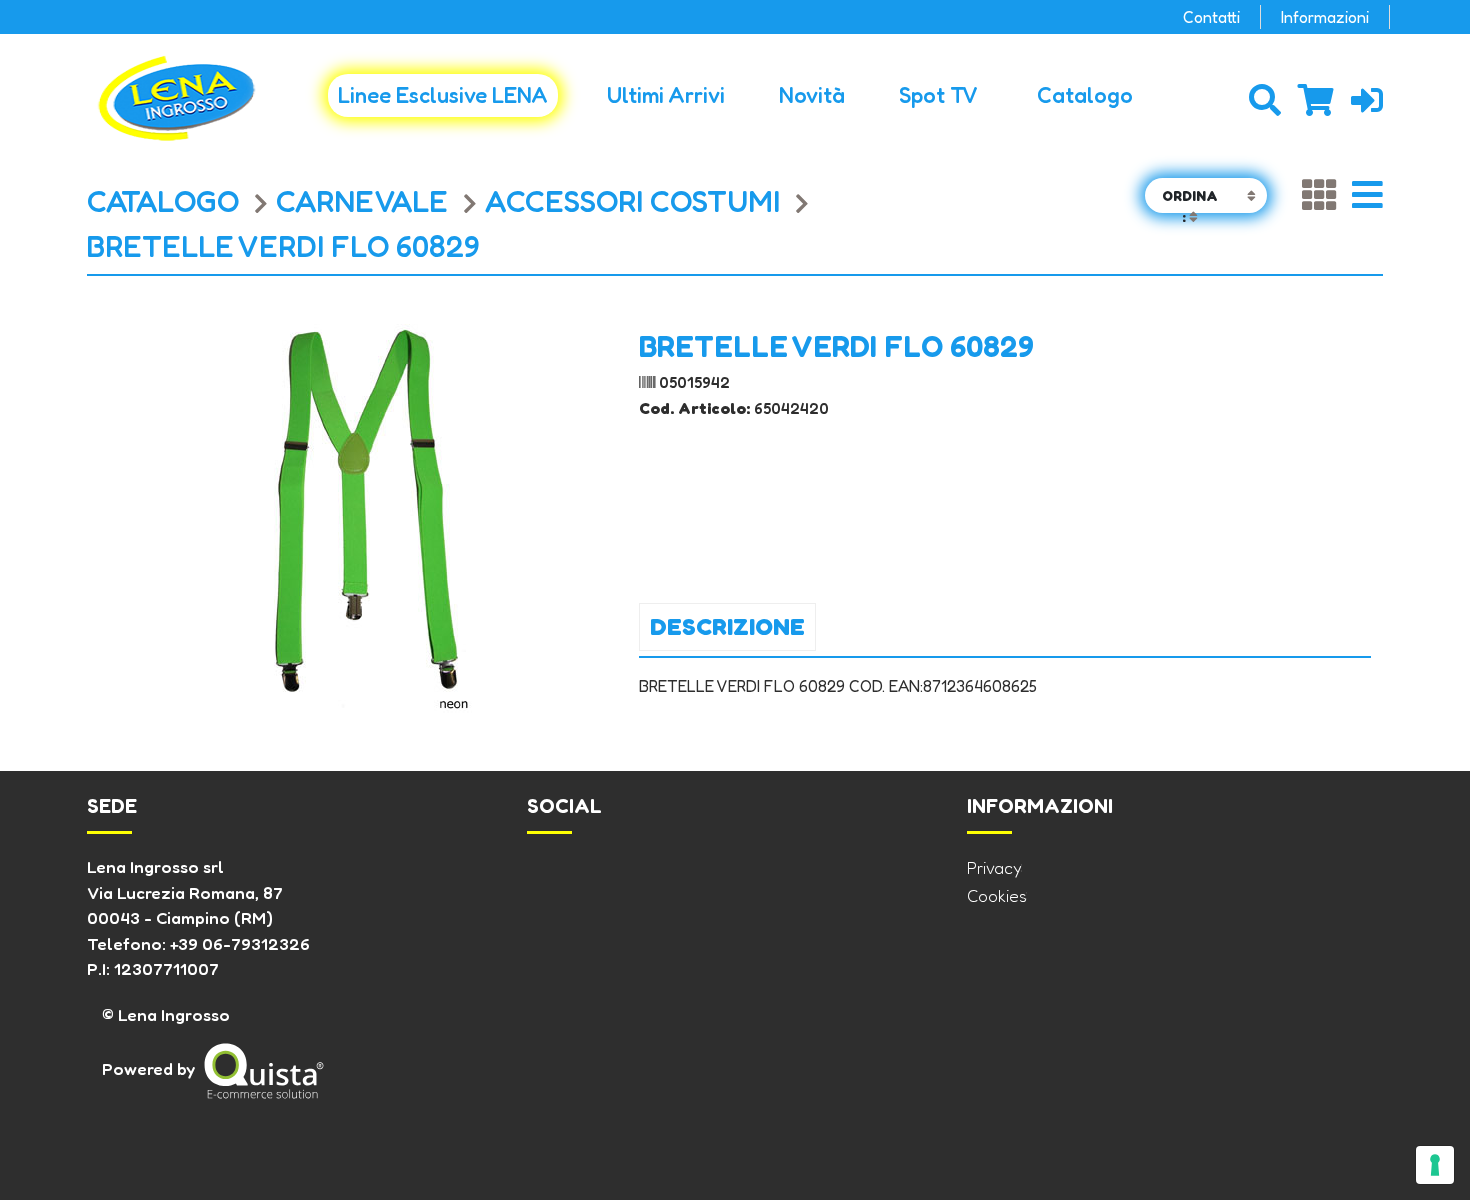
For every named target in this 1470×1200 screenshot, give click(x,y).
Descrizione (727, 626)
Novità (812, 95)
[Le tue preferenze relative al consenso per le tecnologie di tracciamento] (1435, 1165)
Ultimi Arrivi (666, 95)
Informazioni (1325, 17)
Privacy (994, 867)
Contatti (1211, 17)
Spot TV (938, 95)
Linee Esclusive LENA (443, 95)
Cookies (997, 895)
